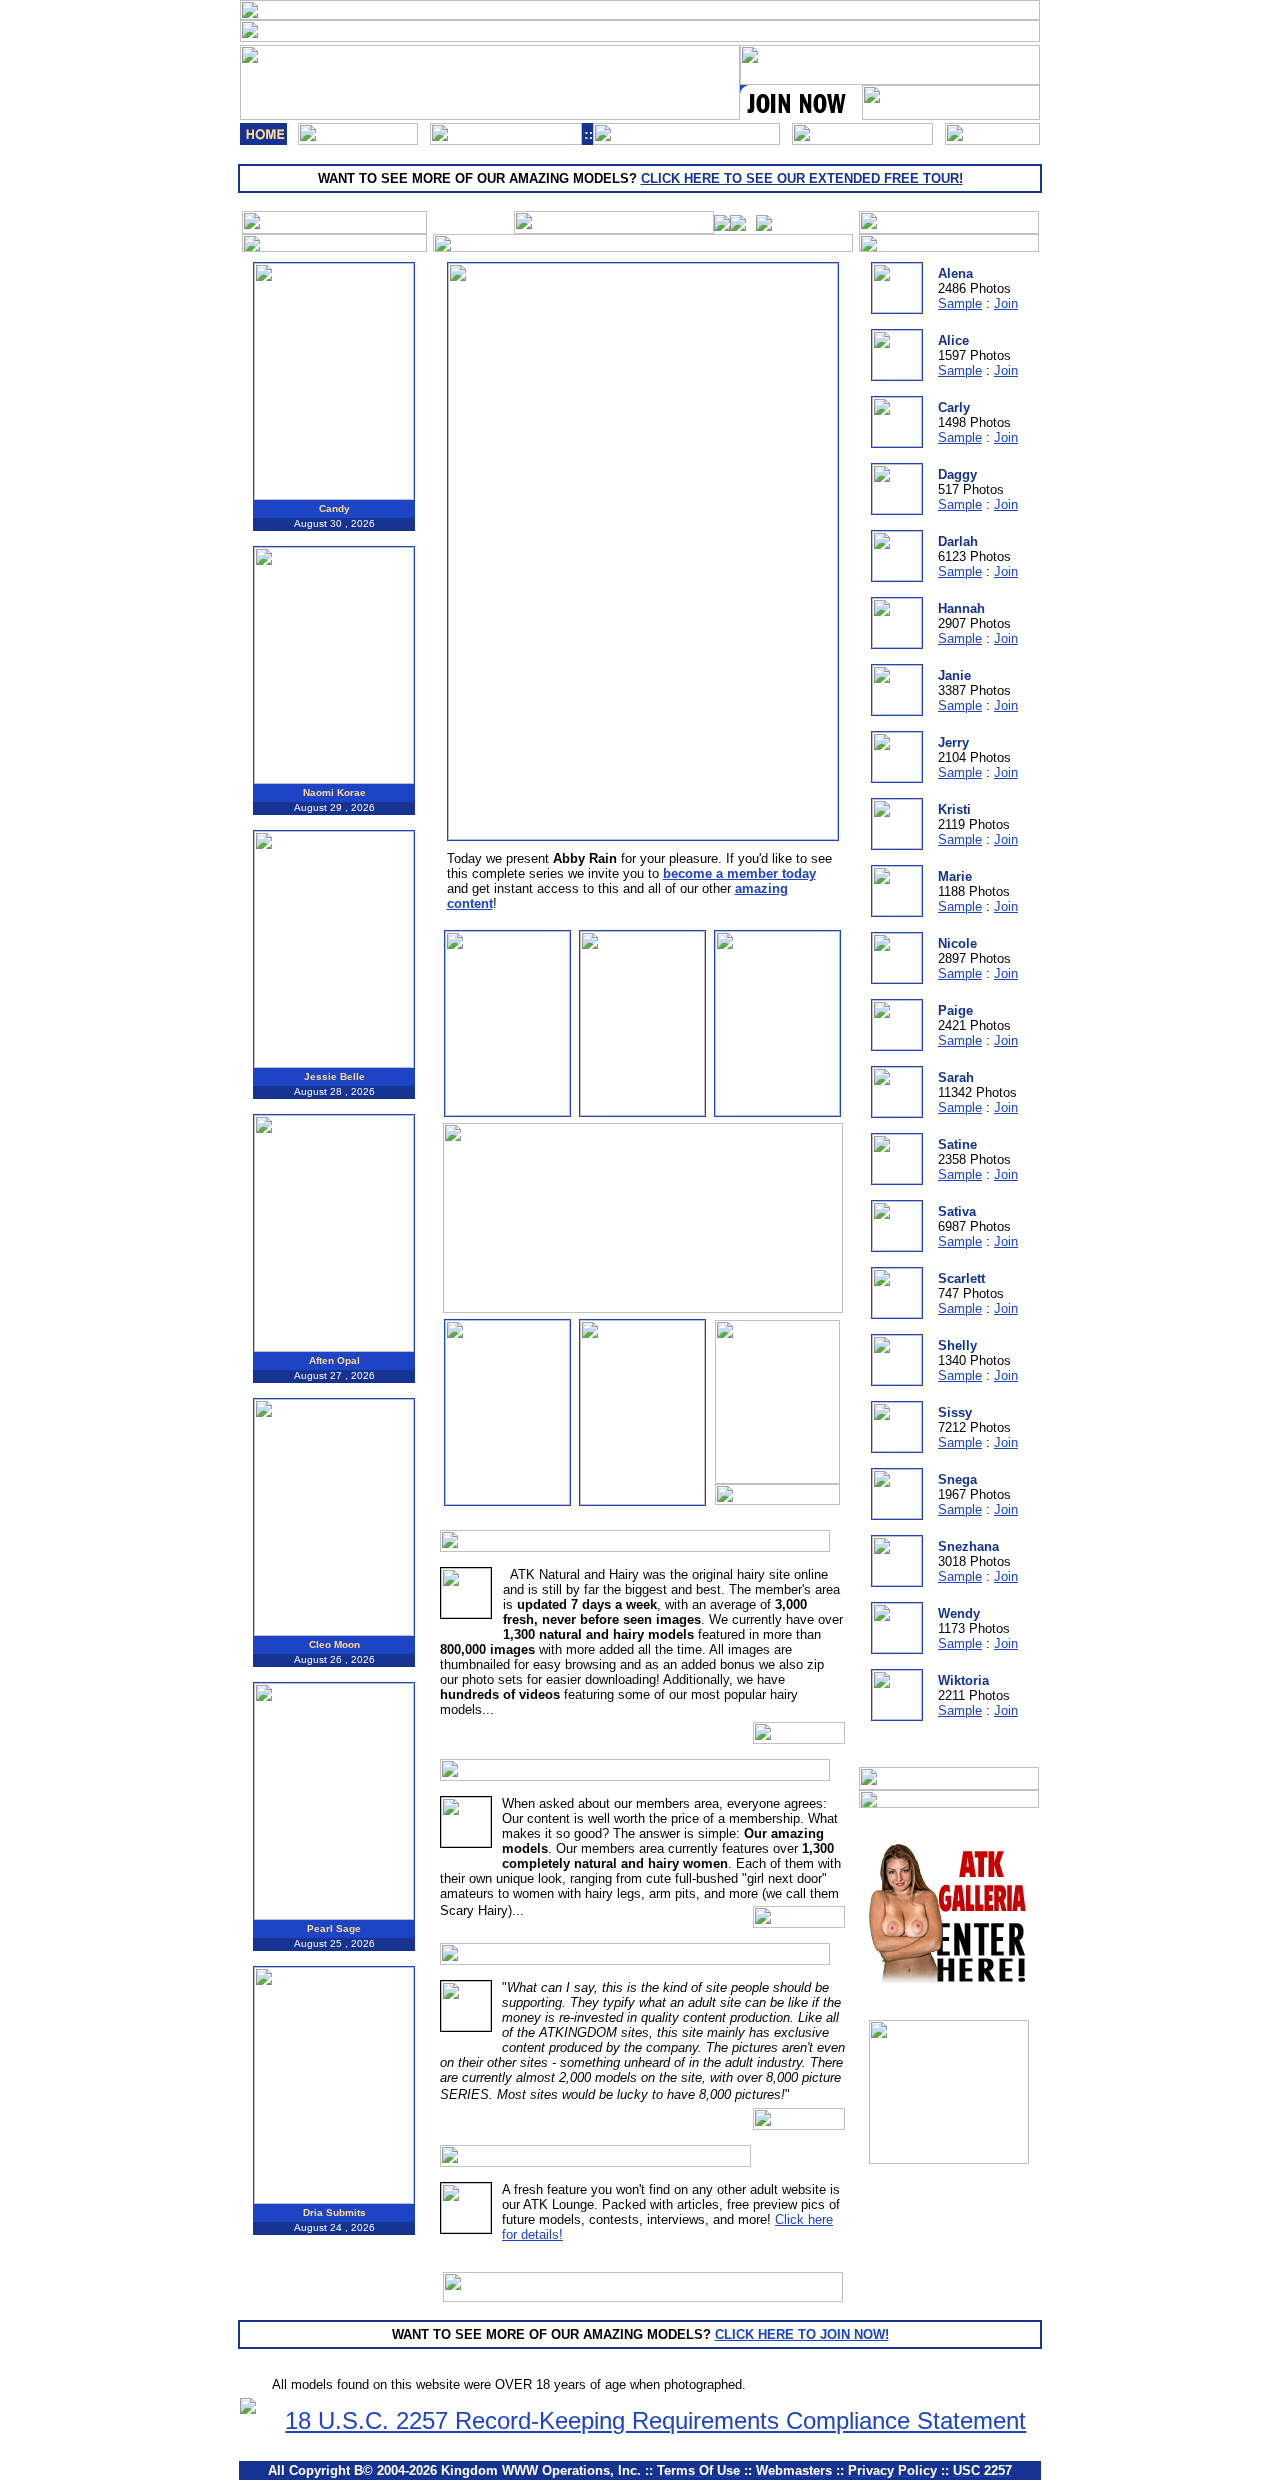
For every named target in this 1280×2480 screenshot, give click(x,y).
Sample (960, 303)
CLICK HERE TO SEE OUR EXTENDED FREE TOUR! (802, 178)
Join (1006, 303)
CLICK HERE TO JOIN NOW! (802, 2334)
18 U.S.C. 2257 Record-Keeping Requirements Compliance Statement (655, 2420)
